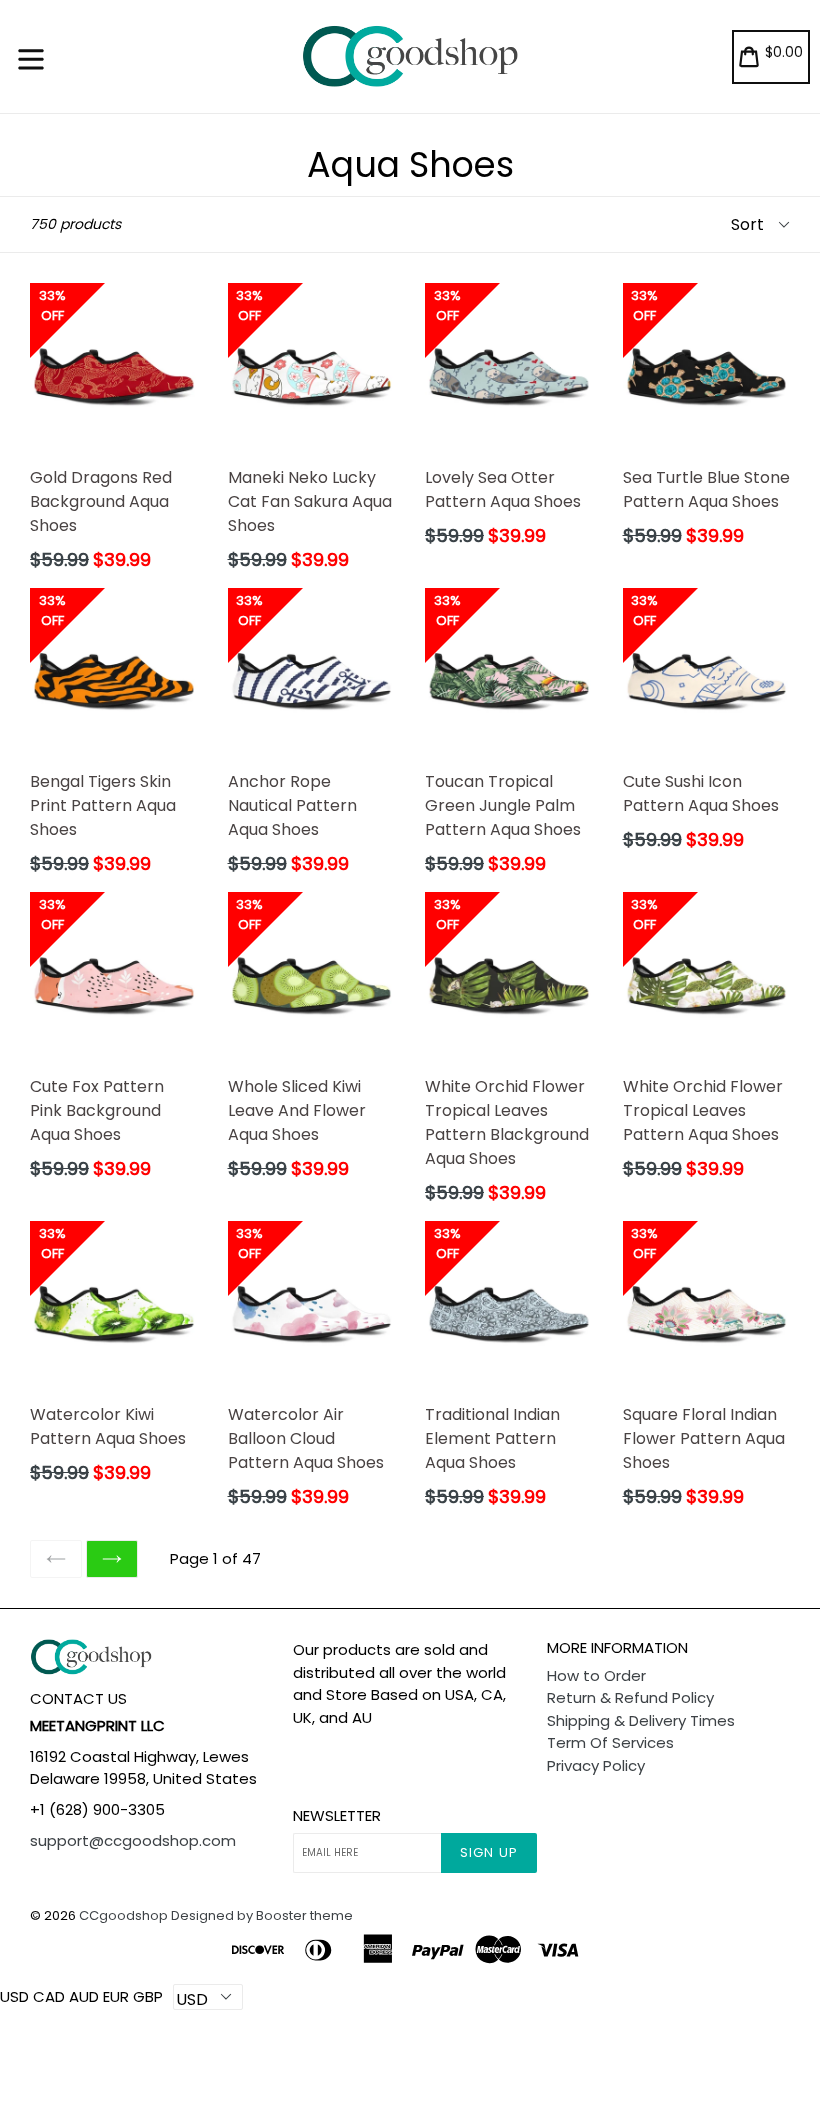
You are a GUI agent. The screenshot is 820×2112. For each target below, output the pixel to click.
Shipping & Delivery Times (641, 1720)
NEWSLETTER (337, 1816)
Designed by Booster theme (262, 1915)
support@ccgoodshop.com (133, 1840)
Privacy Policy (596, 1765)
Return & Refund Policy (630, 1697)
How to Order (596, 1675)
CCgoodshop (123, 1915)
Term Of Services (610, 1742)
